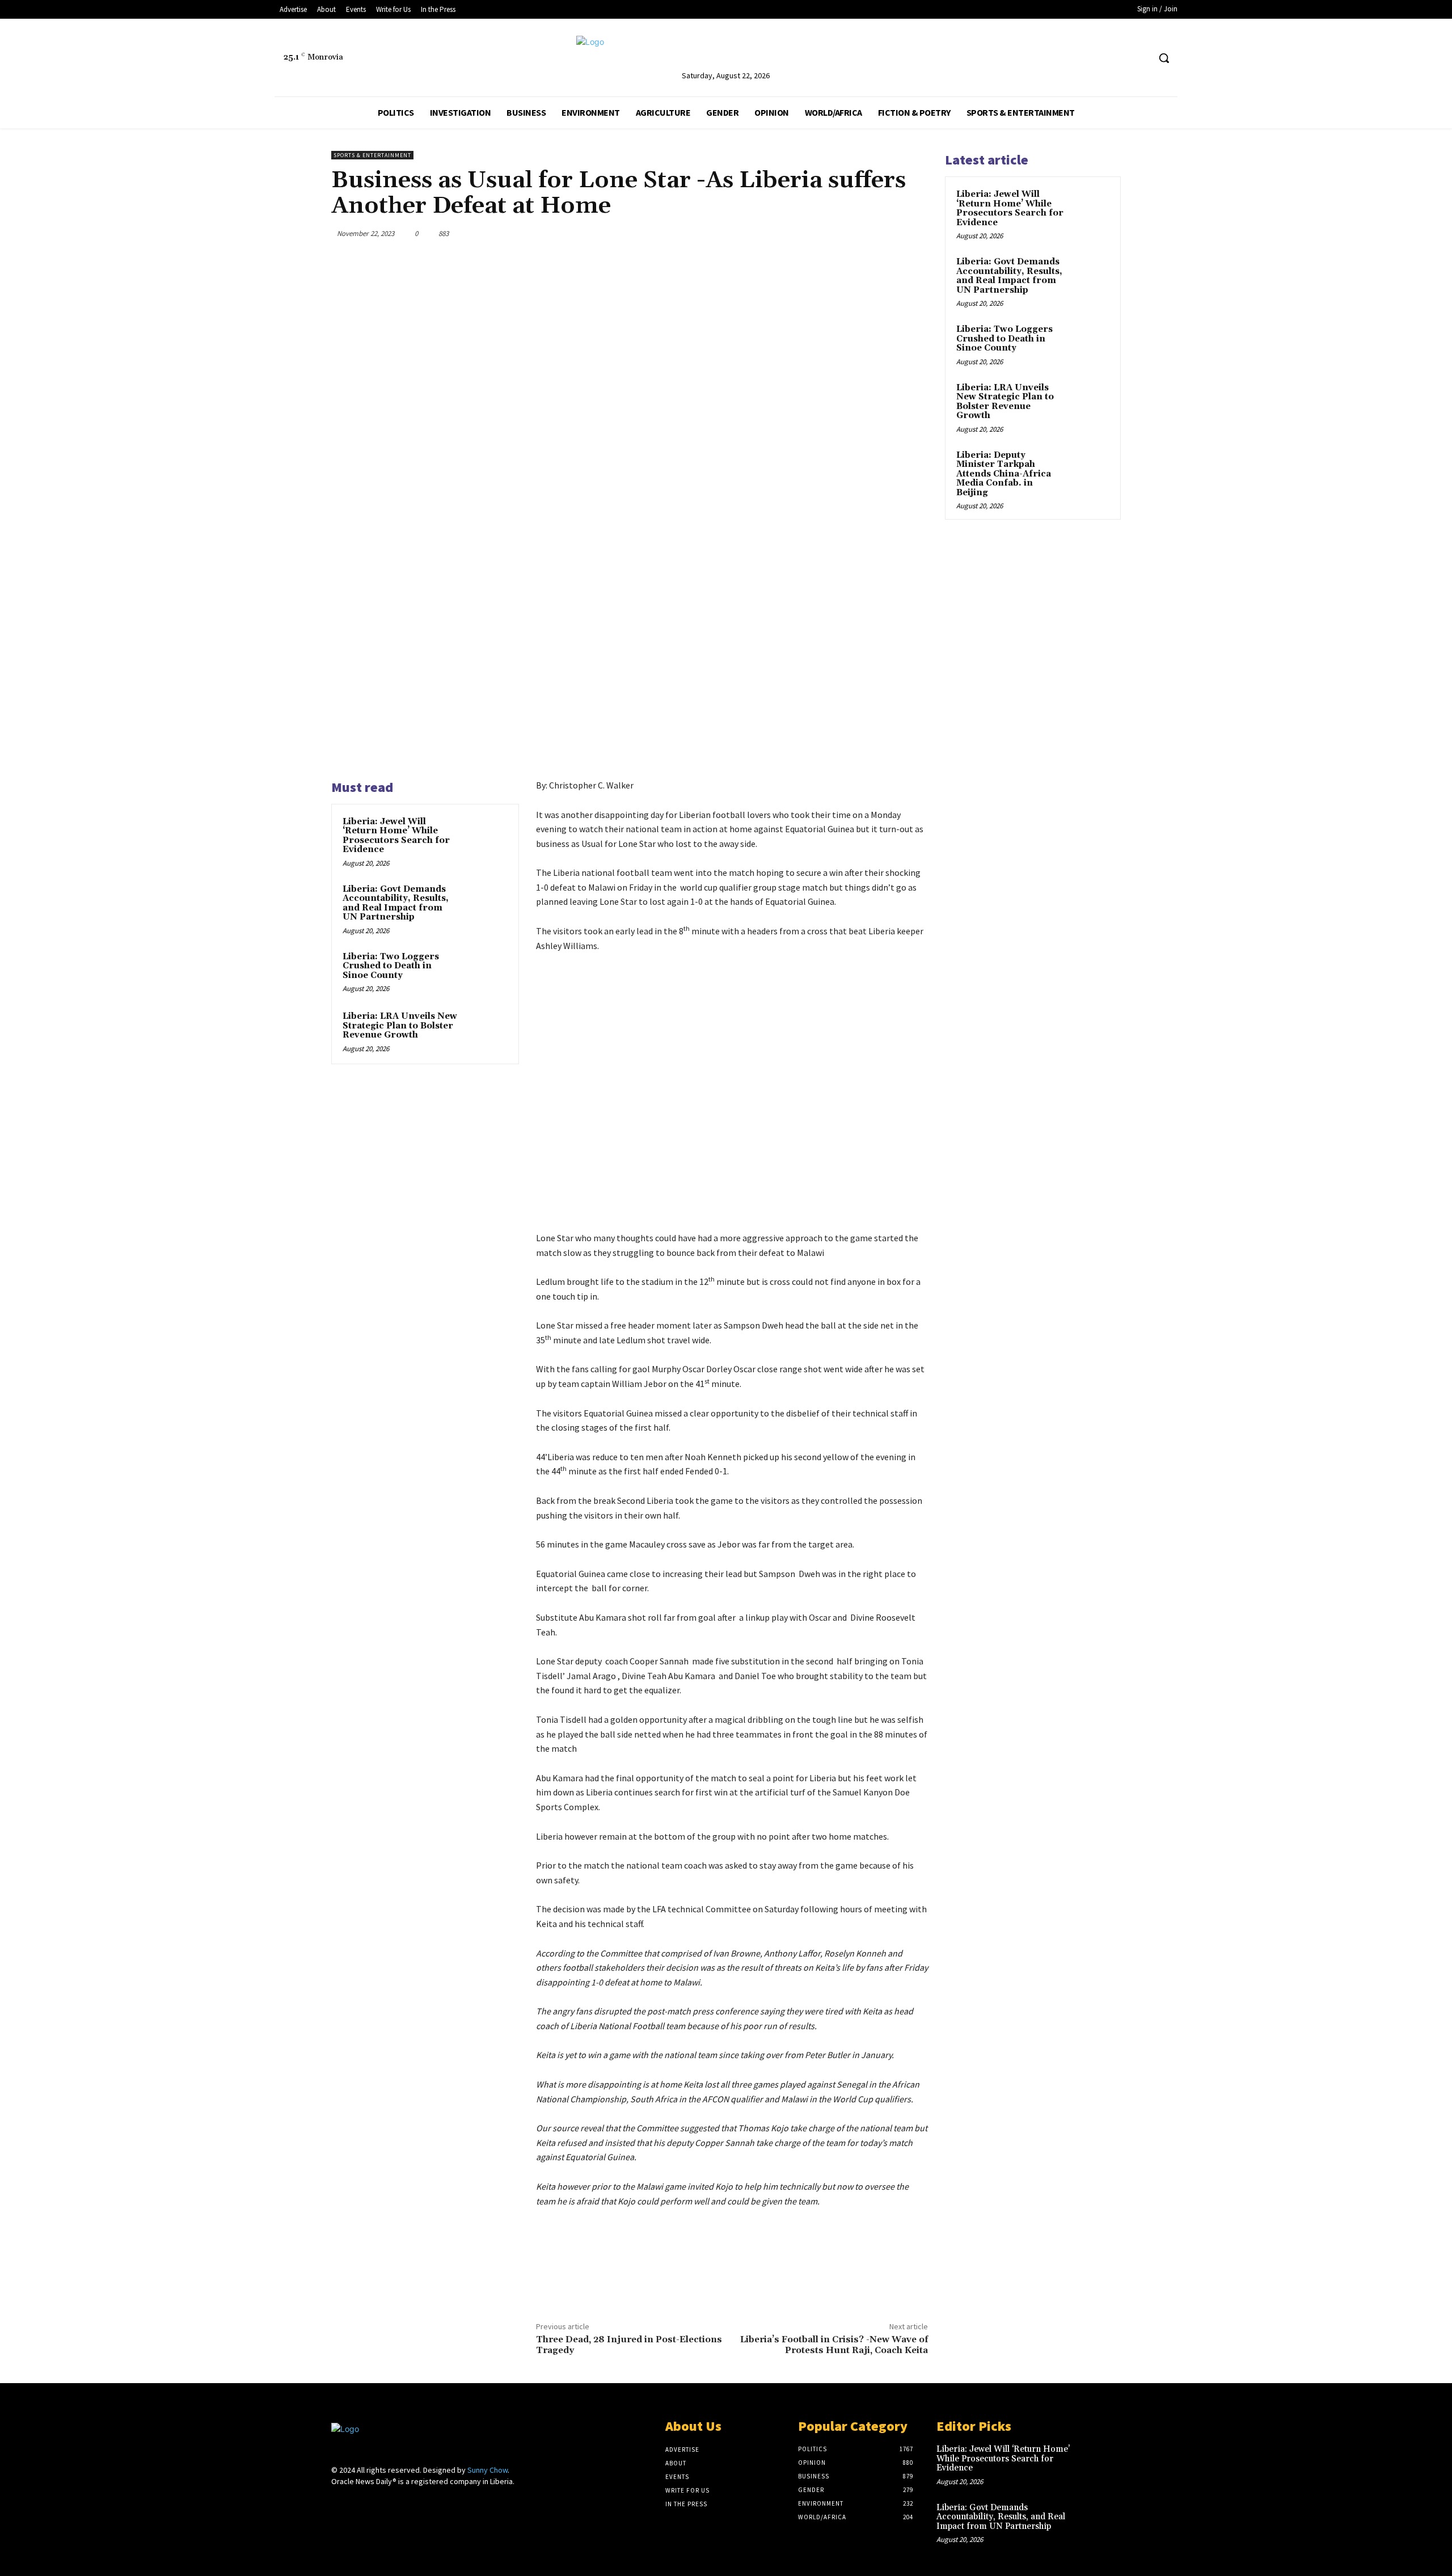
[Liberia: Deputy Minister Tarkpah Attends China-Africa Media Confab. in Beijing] (1090, 469)
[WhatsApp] (889, 233)
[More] (916, 233)
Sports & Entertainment (372, 155)
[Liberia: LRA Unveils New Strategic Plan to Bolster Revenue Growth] (486, 1031)
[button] (1164, 58)
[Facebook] (1119, 58)
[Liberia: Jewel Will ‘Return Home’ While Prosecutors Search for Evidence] (486, 837)
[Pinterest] (863, 233)
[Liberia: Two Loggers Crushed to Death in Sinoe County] (486, 972)
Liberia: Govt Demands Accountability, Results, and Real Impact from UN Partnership (396, 903)
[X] (1140, 58)
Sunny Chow (487, 2470)
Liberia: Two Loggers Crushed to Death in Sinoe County (391, 966)
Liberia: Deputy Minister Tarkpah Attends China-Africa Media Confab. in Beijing (1004, 474)
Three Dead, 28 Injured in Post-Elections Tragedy (629, 2345)
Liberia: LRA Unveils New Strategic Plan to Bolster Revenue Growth (400, 1026)
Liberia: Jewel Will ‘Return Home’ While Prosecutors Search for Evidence (396, 836)
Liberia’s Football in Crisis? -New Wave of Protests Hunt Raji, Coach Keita (834, 2345)
